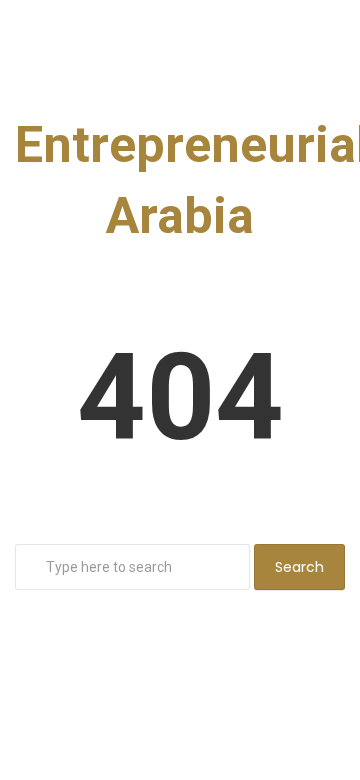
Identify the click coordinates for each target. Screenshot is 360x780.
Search (299, 567)
